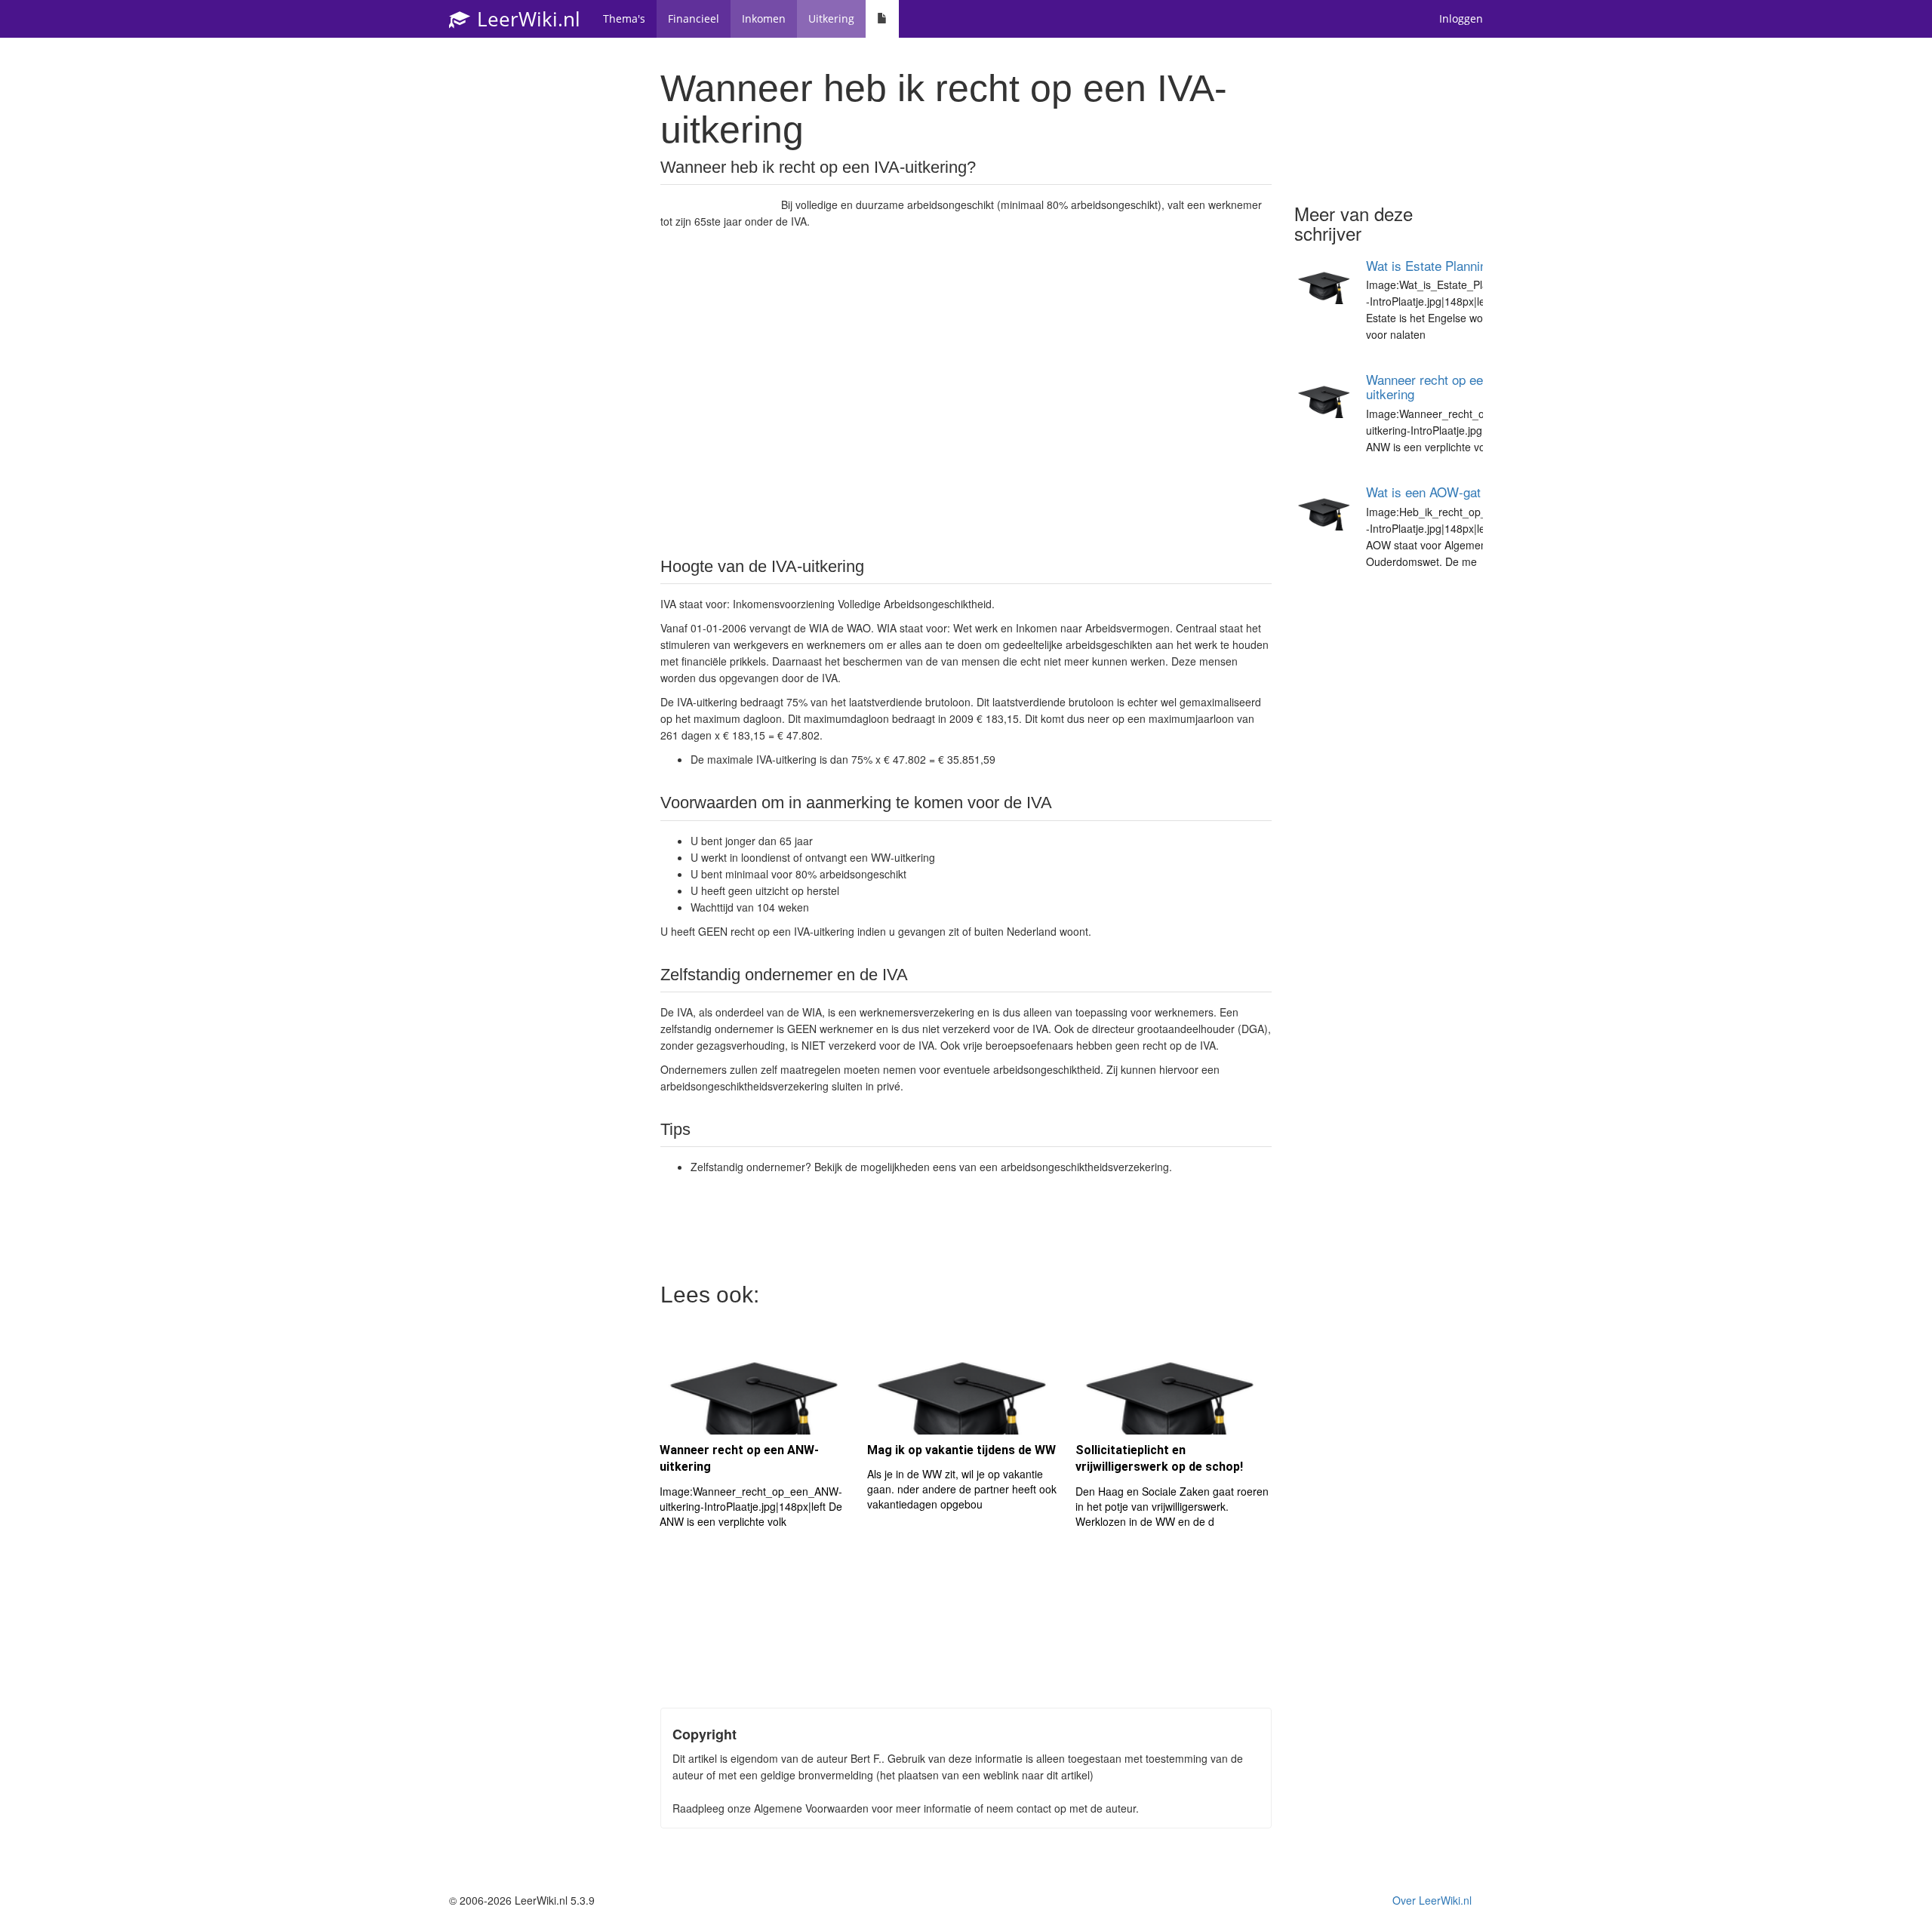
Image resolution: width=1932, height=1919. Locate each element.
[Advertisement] (966, 392)
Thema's (624, 18)
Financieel (694, 18)
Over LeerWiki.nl (1432, 1900)
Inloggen (1461, 18)
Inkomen (764, 18)
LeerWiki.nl (526, 19)
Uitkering (831, 18)
